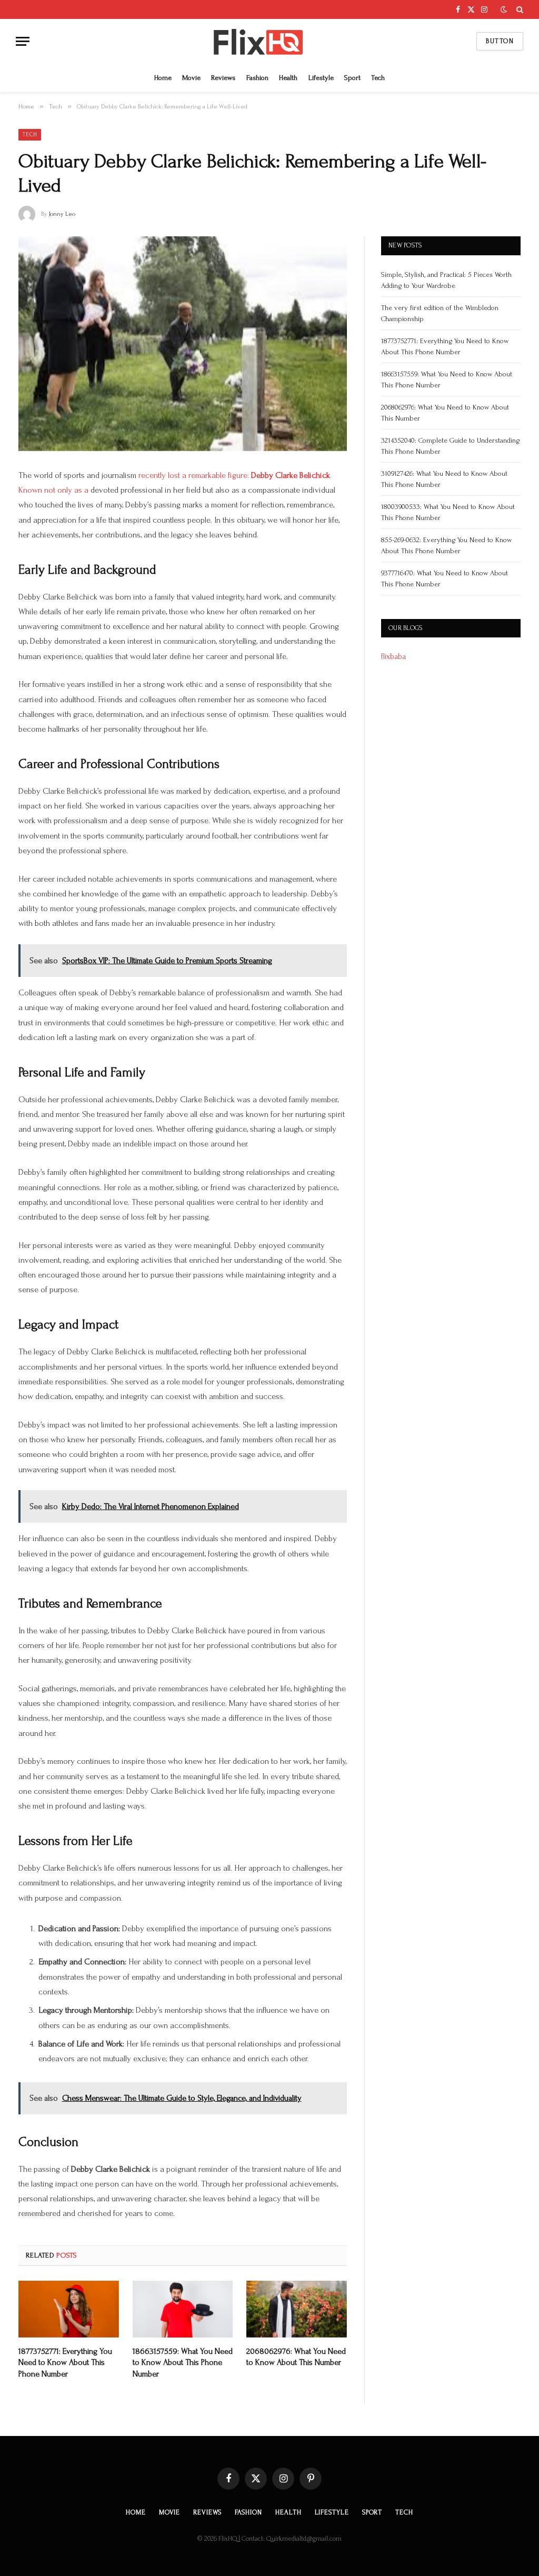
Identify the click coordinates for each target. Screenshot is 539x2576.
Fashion (257, 78)
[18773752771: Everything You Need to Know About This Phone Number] (69, 2309)
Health (288, 78)
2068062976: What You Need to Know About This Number (296, 2357)
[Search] (519, 9)
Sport (352, 78)
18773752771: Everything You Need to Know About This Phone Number (65, 2363)
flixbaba (393, 657)
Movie (191, 78)
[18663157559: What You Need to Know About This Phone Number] (183, 2309)
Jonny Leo (62, 214)
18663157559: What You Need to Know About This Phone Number (183, 2363)
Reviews (223, 78)
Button (500, 41)
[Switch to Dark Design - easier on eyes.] (504, 10)
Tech (378, 78)
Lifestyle (321, 78)
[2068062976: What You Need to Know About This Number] (297, 2309)
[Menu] (23, 41)
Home (163, 78)
